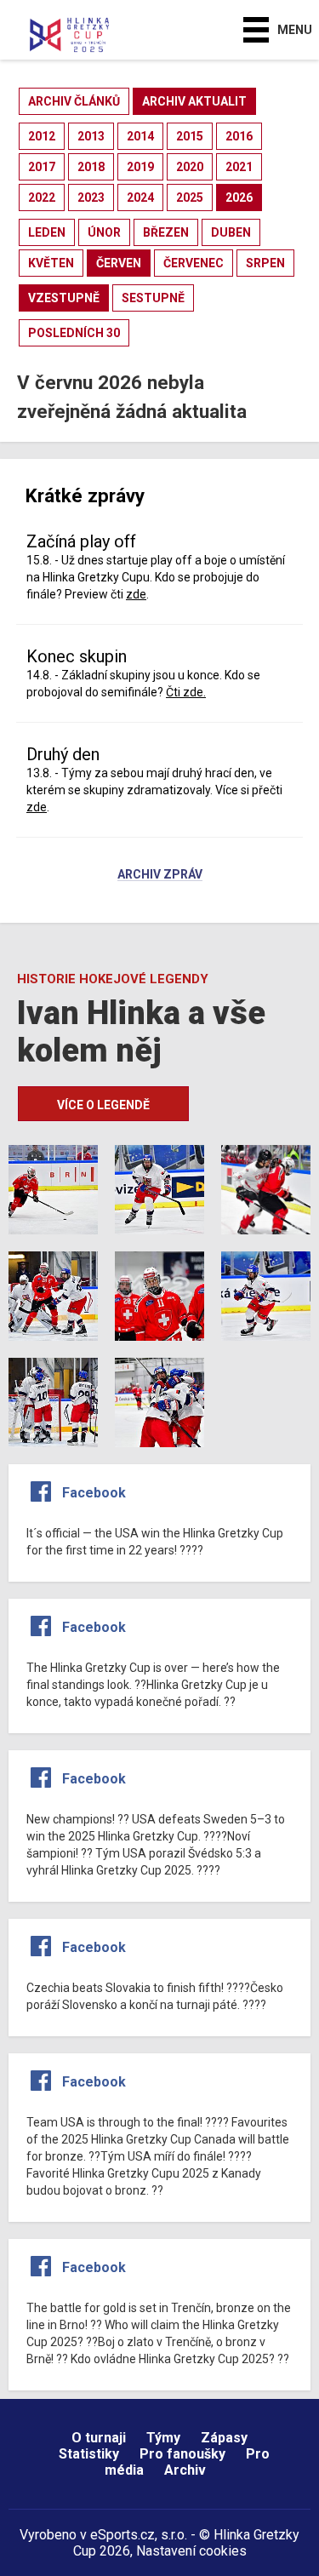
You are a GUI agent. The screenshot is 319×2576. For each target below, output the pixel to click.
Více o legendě (103, 1105)
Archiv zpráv (160, 875)
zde (136, 594)
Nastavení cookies (191, 2551)
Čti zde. (186, 692)
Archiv (185, 2470)
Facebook (94, 1493)
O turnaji (99, 2438)
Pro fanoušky (182, 2454)
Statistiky (89, 2454)
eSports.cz (122, 2535)
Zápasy (224, 2438)
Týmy (163, 2438)
